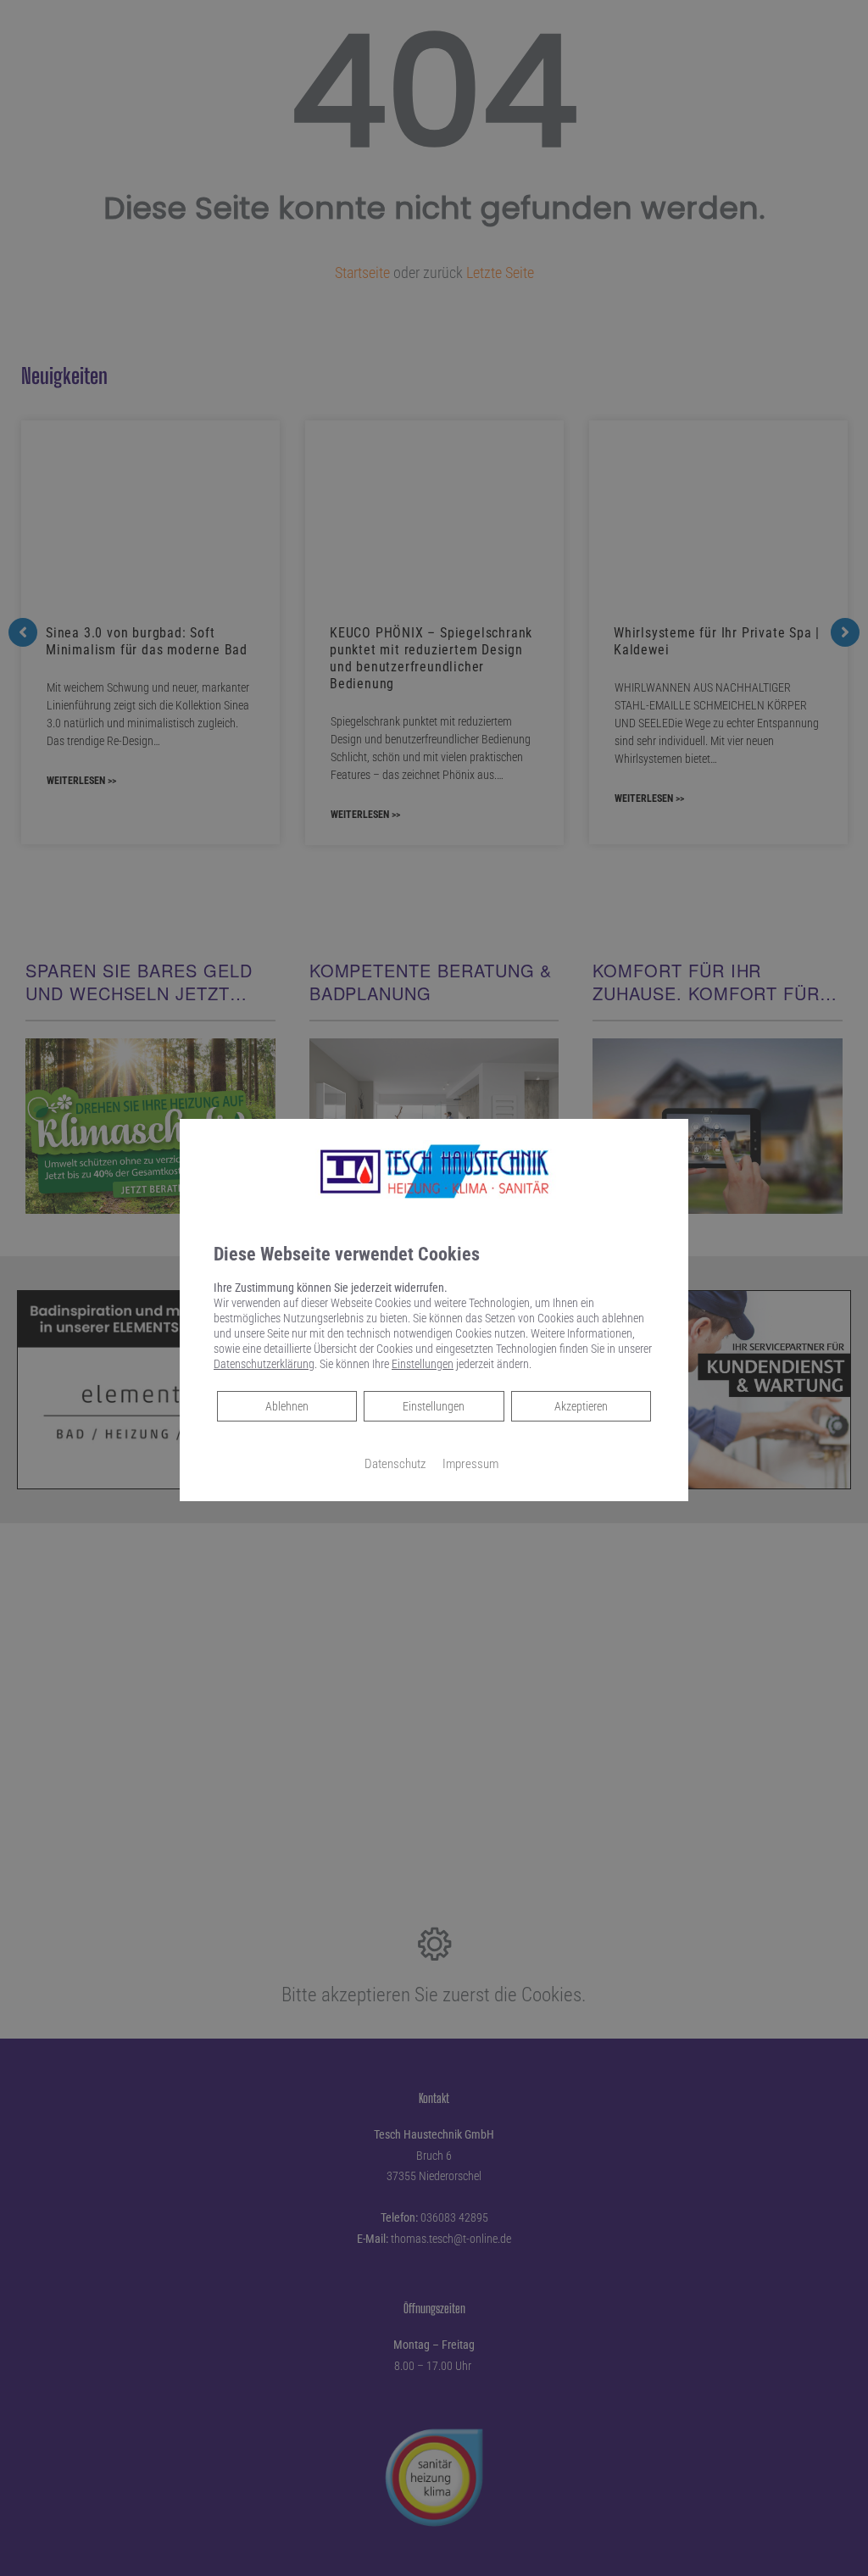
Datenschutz (395, 1464)
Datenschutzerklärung (264, 1364)
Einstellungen (434, 1406)
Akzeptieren (581, 1406)
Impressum (470, 1464)
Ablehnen (287, 1406)
